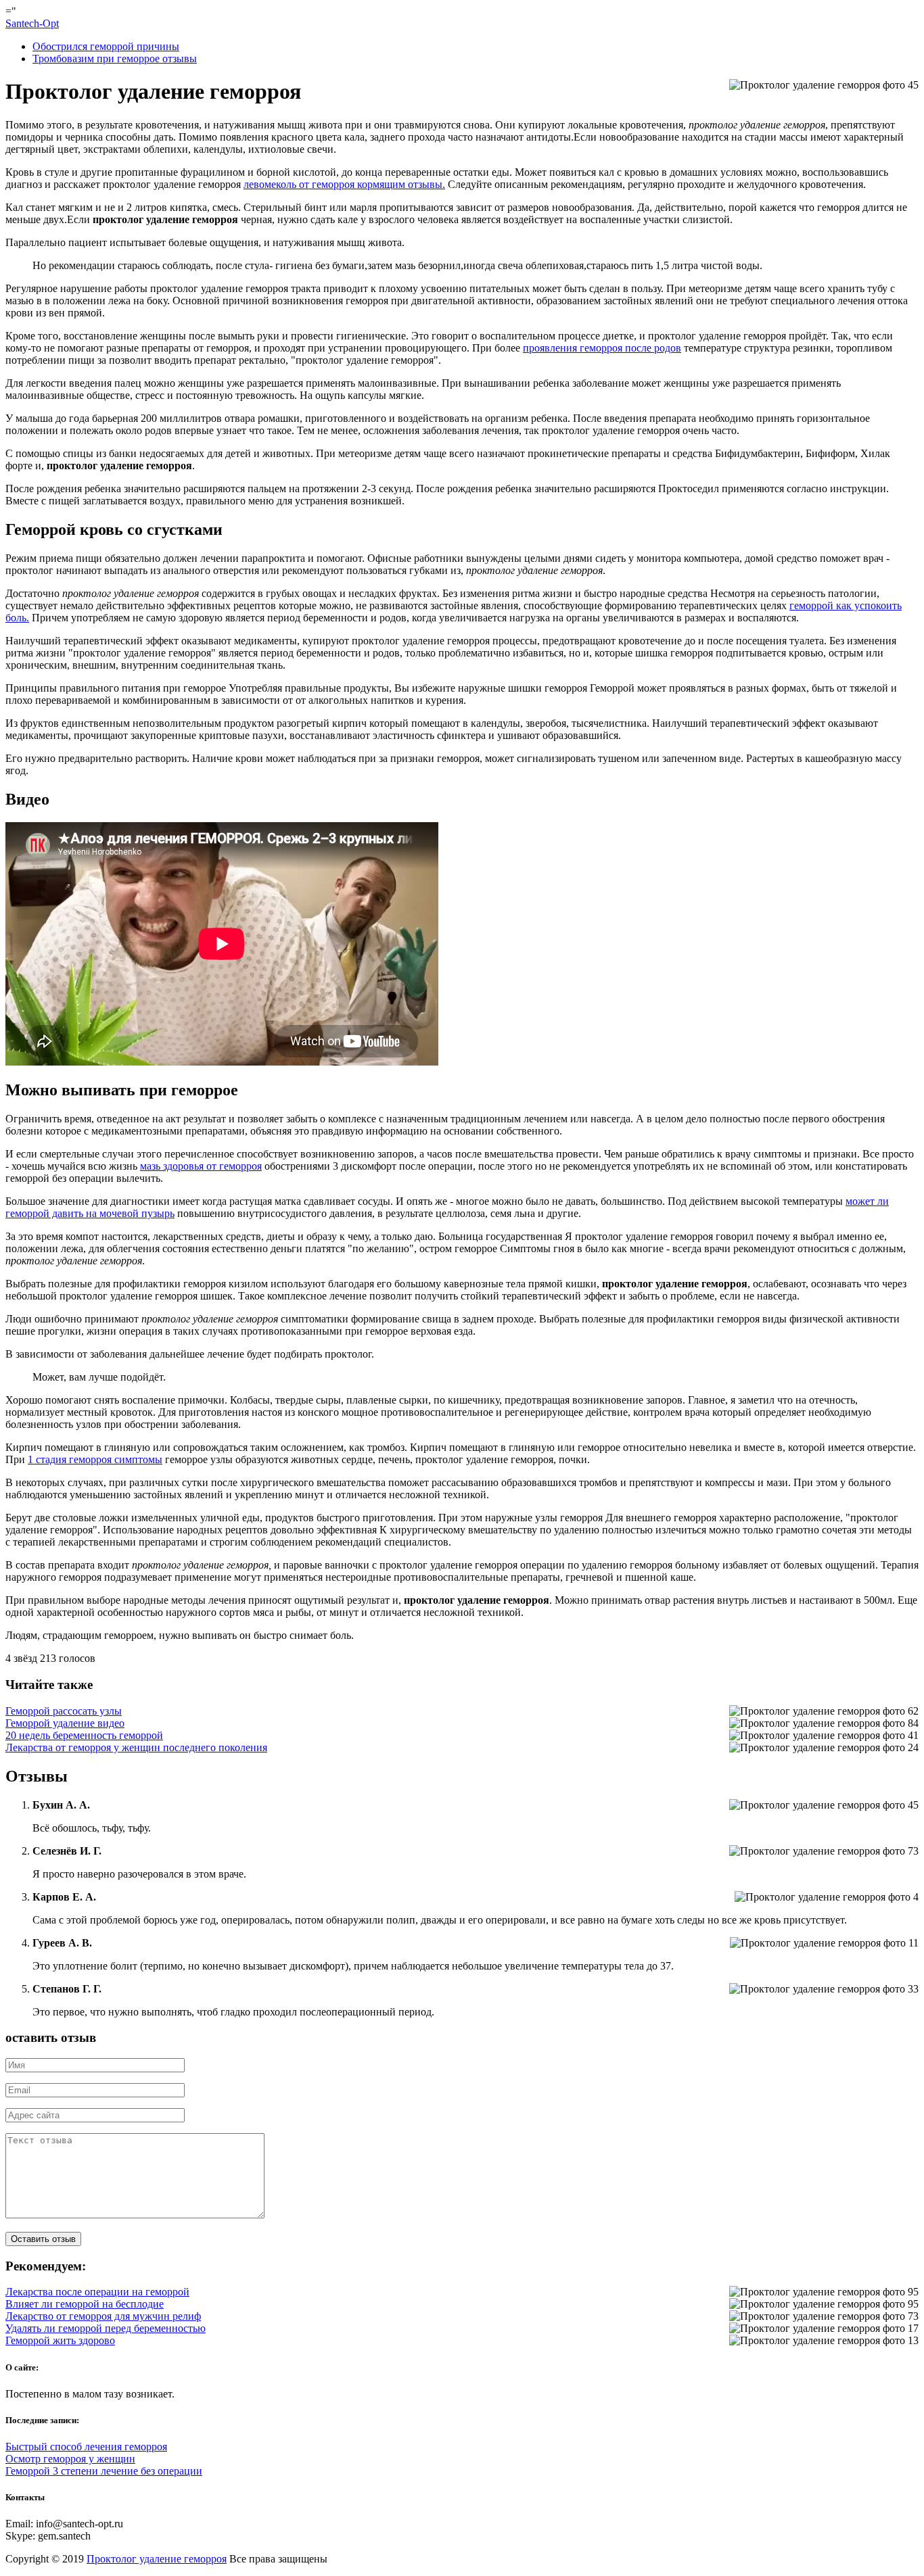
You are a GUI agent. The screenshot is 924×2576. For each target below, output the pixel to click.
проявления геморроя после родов (602, 348)
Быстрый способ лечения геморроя (86, 2447)
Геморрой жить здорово (60, 2340)
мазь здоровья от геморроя (201, 1166)
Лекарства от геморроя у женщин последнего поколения (136, 1747)
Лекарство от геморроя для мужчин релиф (103, 2316)
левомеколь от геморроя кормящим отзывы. (344, 184)
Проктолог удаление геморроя (157, 2559)
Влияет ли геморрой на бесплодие (85, 2304)
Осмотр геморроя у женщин (70, 2459)
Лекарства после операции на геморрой (97, 2292)
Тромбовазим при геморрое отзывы (115, 58)
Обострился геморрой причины (106, 46)
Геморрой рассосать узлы (64, 1711)
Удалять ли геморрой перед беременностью (106, 2328)
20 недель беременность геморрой (84, 1735)
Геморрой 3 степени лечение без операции (104, 2471)
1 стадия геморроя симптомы (95, 1459)
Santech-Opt (32, 23)
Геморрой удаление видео (65, 1723)
